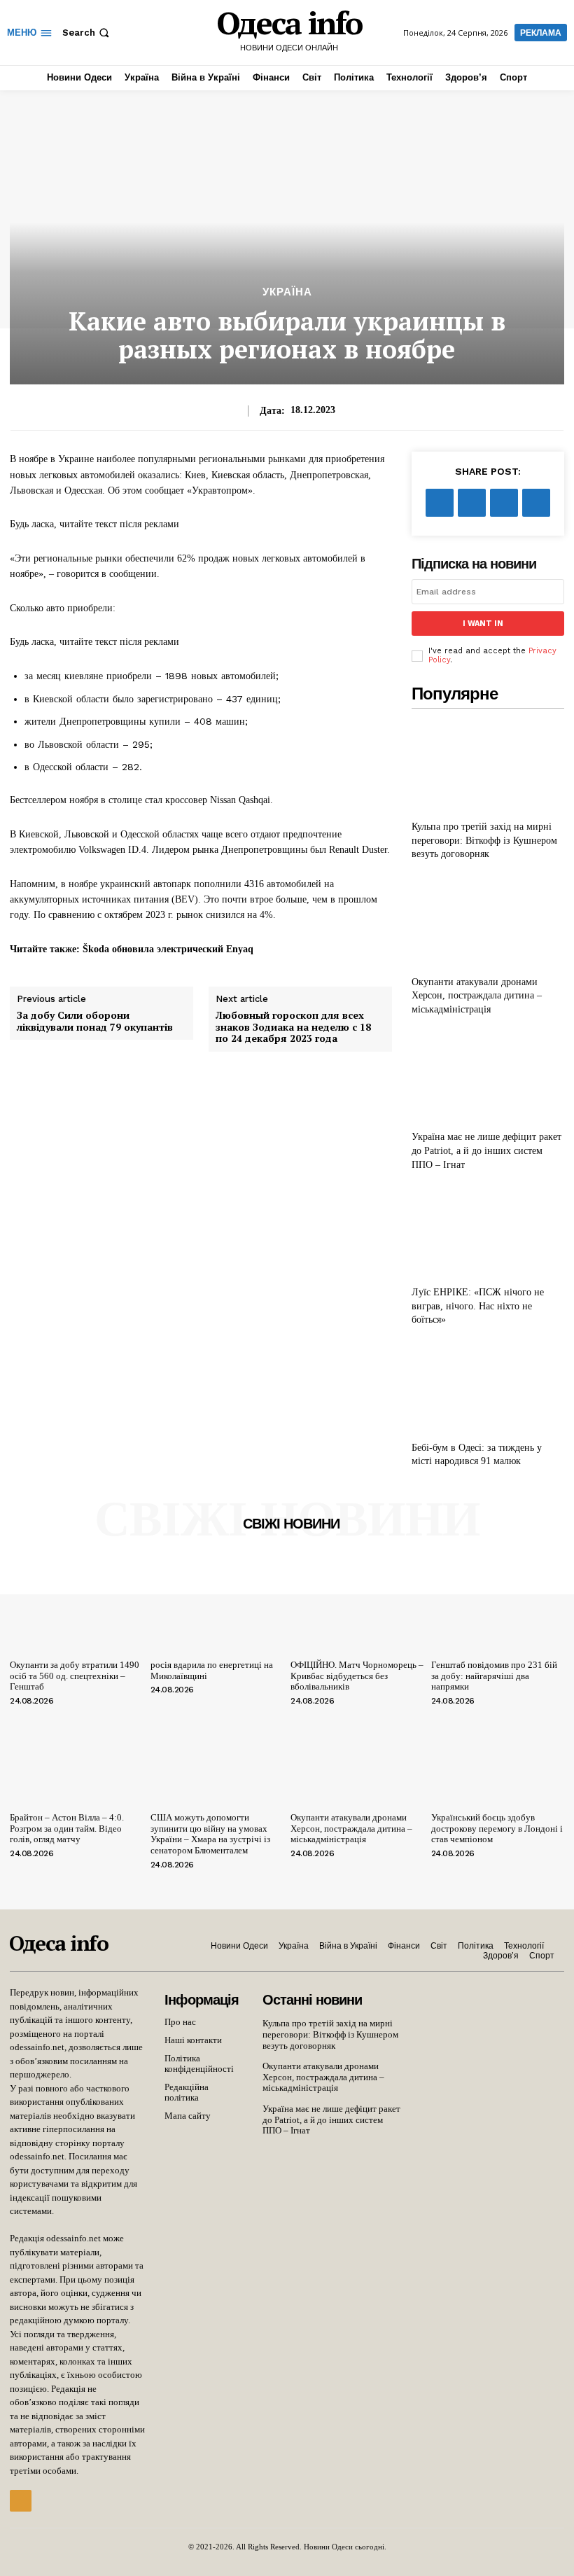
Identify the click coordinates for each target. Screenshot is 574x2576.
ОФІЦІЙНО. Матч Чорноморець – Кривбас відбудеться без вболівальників (357, 1676)
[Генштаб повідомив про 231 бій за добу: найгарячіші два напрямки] (498, 1604)
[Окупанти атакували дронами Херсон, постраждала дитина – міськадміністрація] (488, 921)
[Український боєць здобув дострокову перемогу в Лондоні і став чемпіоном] (498, 1757)
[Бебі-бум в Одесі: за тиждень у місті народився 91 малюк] (488, 1387)
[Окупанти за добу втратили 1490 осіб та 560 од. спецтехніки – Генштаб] (77, 1604)
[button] (87, 33)
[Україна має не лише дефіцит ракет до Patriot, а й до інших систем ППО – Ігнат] (488, 1077)
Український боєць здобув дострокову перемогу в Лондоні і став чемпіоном (497, 1828)
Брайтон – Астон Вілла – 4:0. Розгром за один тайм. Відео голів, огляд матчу (67, 1828)
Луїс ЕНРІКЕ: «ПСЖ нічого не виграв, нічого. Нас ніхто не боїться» (478, 1306)
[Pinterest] (504, 503)
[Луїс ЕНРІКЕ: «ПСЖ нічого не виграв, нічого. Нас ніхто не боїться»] (488, 1231)
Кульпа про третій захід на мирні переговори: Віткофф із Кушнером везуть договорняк (484, 840)
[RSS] (21, 2501)
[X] (472, 503)
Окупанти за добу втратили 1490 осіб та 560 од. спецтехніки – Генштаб (75, 1676)
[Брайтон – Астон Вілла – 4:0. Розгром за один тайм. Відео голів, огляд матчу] (77, 1757)
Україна (287, 292)
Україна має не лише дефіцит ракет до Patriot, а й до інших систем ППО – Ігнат (486, 1150)
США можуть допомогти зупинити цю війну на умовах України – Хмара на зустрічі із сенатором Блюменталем (210, 1834)
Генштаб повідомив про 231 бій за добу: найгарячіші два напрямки (494, 1676)
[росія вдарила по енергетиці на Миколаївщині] (217, 1604)
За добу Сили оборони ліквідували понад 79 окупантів (95, 1022)
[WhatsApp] (536, 503)
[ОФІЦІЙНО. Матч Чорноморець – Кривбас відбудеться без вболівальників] (357, 1604)
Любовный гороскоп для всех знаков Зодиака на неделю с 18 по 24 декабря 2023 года (293, 1027)
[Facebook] (440, 503)
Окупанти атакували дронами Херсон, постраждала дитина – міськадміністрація (477, 996)
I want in (483, 624)
